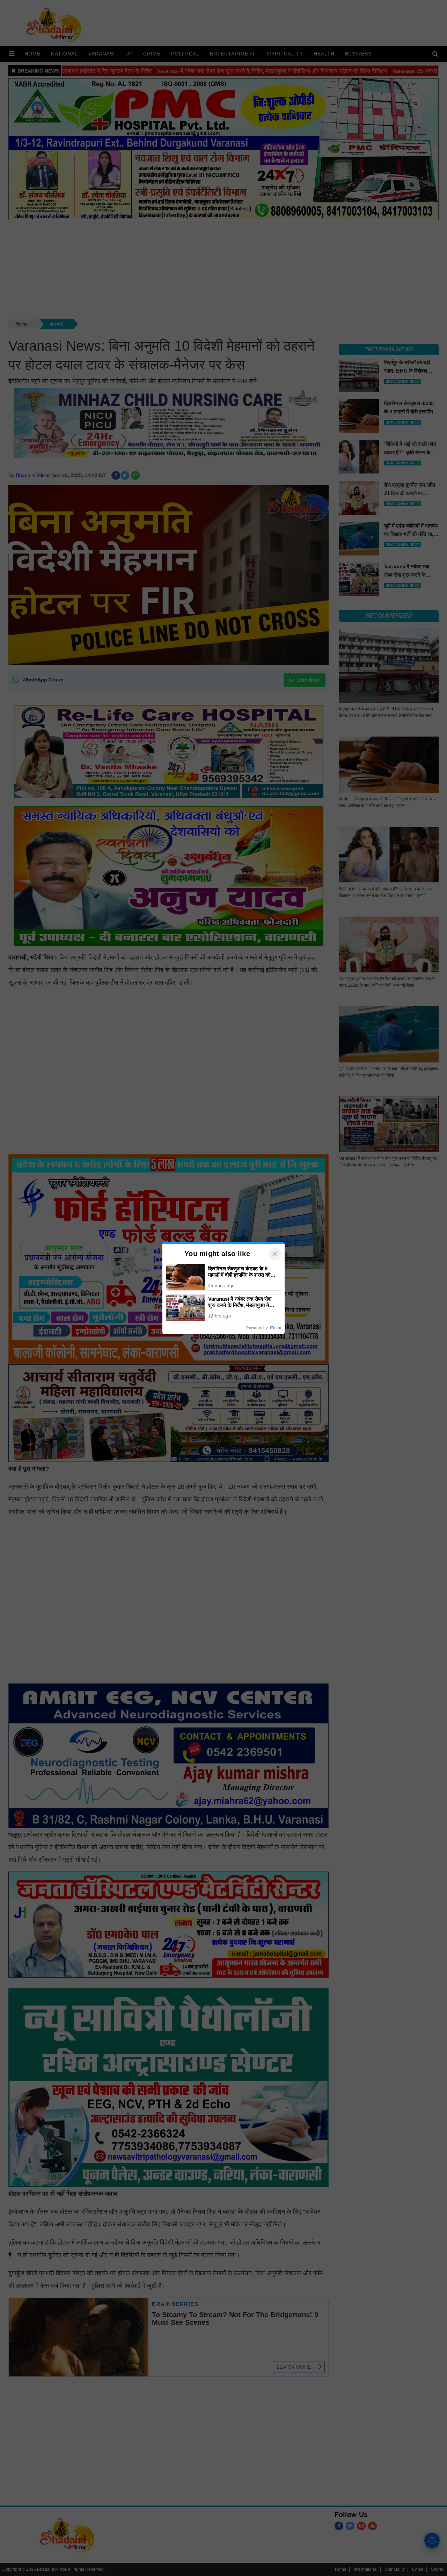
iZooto (276, 1328)
